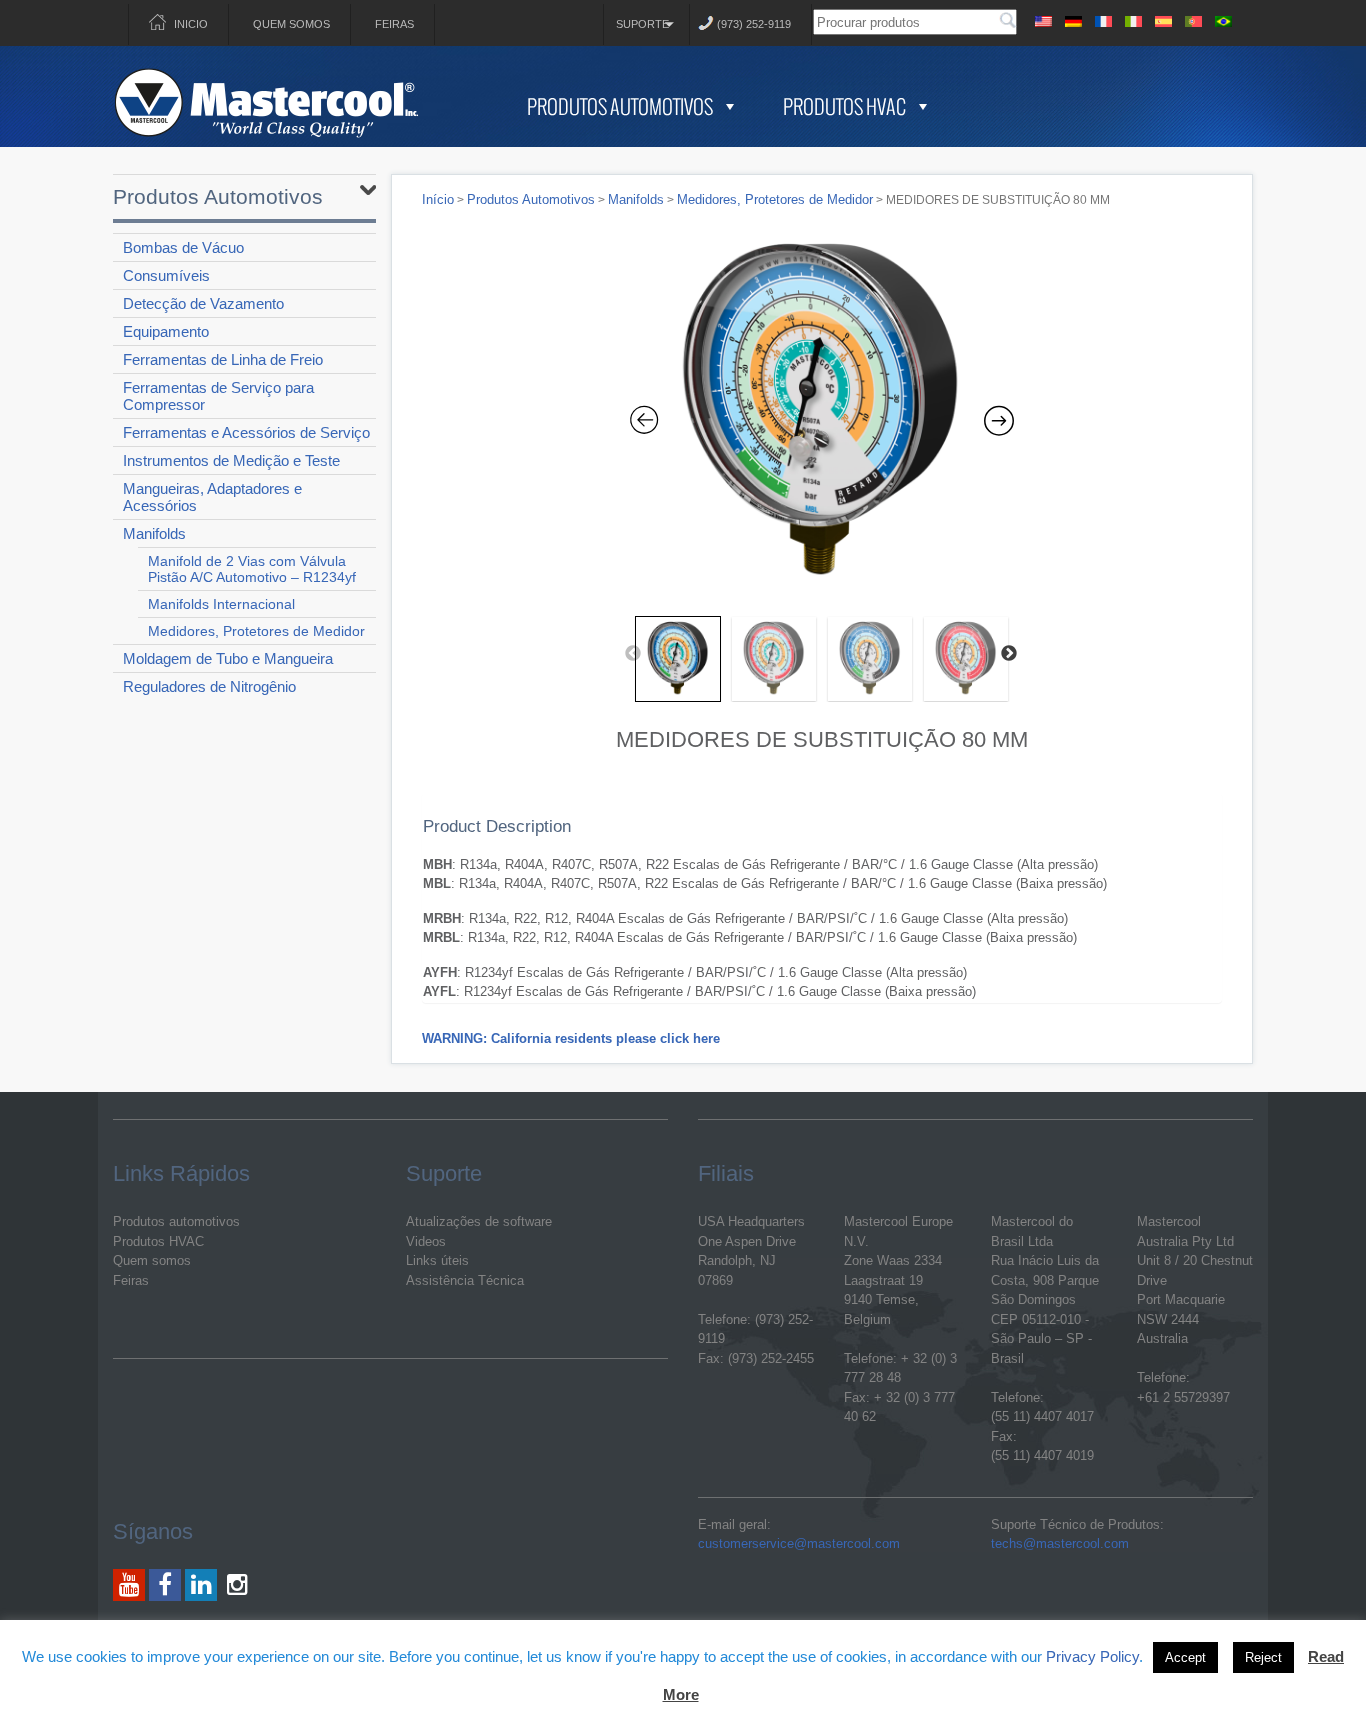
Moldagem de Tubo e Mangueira (228, 658)
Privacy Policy (1092, 1656)
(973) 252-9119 (754, 24)
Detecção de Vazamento (203, 303)
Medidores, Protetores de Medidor (256, 631)
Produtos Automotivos (620, 106)
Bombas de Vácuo (183, 247)
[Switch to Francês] (1103, 18)
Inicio (191, 24)
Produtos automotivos (176, 1221)
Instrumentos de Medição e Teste (231, 460)
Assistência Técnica (465, 1280)
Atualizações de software (479, 1221)
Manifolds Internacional (221, 604)
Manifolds (154, 533)
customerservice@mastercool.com (799, 1543)
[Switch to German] (1073, 18)
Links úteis (437, 1260)
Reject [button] (1263, 1657)
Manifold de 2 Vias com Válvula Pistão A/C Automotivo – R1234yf (252, 569)
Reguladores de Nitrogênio (209, 686)
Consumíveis (166, 275)
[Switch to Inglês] (1043, 18)
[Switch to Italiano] (1133, 18)
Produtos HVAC (844, 106)
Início (438, 199)
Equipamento (166, 331)
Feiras (394, 24)
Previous (633, 654)
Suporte (642, 24)
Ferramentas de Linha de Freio (223, 359)
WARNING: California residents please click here (571, 1038)
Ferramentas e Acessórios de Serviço (246, 432)
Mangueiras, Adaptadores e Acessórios (212, 497)
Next (1009, 654)
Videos (426, 1241)
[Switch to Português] (1193, 18)
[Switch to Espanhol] (1163, 18)
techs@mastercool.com (1060, 1543)
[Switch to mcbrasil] (1223, 18)
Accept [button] (1185, 1657)
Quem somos (291, 24)
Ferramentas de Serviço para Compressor (218, 396)
